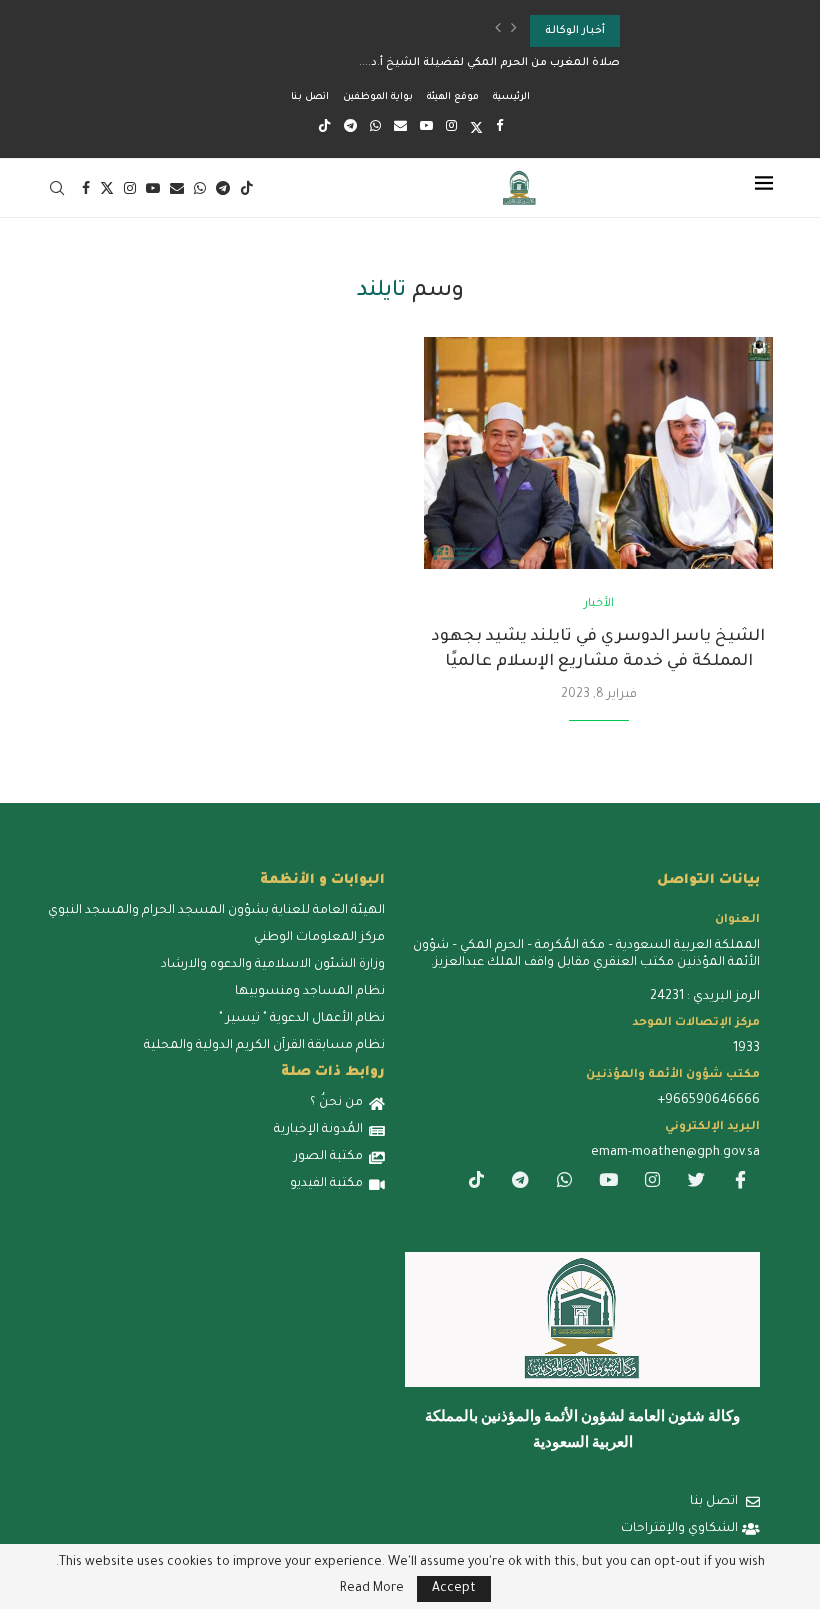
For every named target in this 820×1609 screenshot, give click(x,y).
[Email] (400, 128)
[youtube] (608, 1182)
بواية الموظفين (378, 97)
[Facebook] (499, 128)
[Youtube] (426, 128)
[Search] (57, 188)
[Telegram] (350, 128)
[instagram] (652, 1182)
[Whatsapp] (375, 128)
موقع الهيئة (453, 97)
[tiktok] (476, 1182)
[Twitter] (476, 129)
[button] (498, 31)
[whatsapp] (564, 1182)
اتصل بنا (310, 97)
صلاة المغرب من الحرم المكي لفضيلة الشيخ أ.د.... (489, 63)
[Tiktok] (324, 129)
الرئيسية (511, 97)
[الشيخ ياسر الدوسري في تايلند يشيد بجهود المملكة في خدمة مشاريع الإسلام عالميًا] (598, 453)
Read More (372, 1589)
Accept (454, 1589)
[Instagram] (451, 128)
